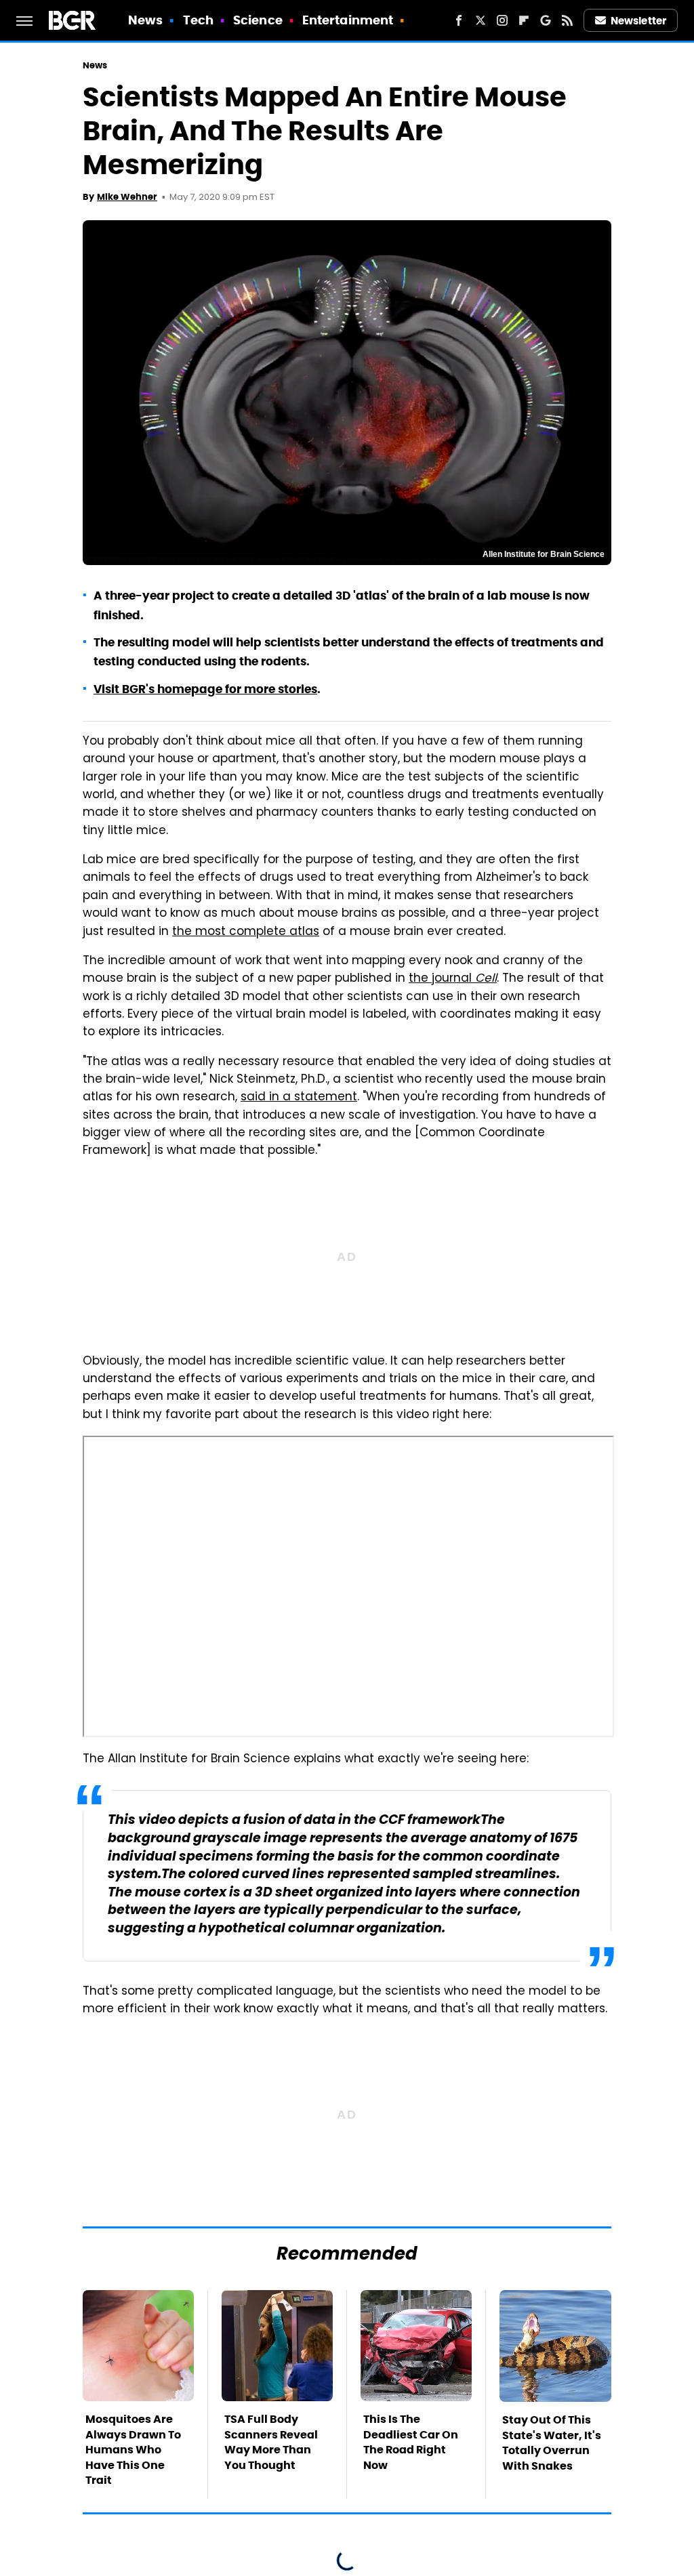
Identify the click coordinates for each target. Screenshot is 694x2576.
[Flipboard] (524, 20)
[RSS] (567, 20)
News (145, 20)
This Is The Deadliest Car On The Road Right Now (411, 2442)
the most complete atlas (246, 932)
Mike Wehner (127, 197)
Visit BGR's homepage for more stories (205, 689)
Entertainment (348, 20)
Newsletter (638, 21)
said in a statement (299, 1098)
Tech (198, 20)
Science (258, 20)
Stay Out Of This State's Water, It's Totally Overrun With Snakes (552, 2443)
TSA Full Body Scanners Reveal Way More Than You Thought (271, 2442)
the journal (453, 979)
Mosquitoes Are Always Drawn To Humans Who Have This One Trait (133, 2450)
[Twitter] (481, 20)
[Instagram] (502, 20)
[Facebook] (459, 20)
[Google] (546, 20)
